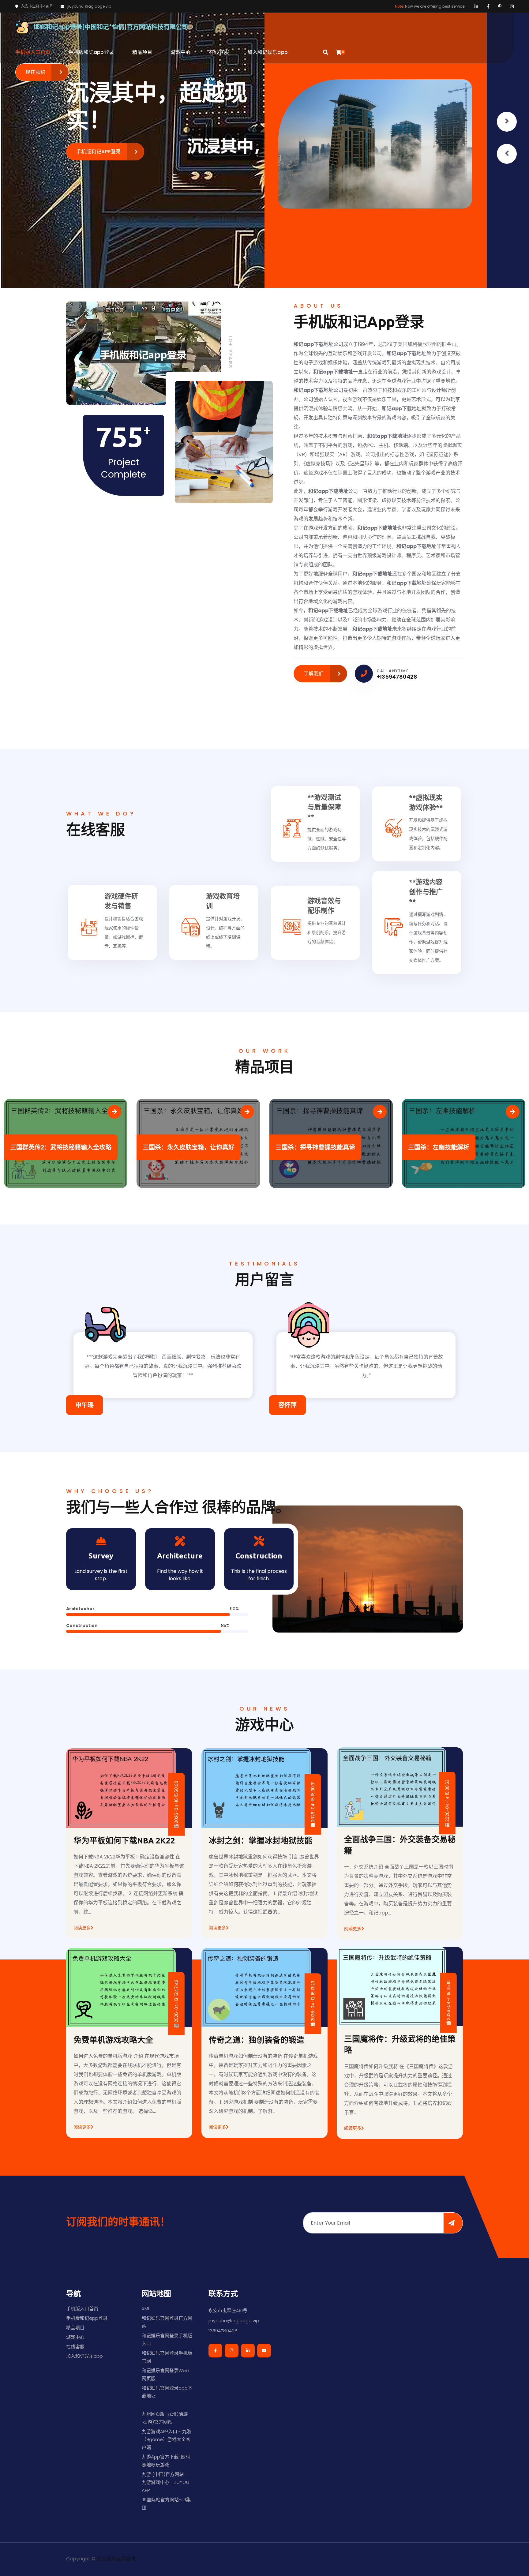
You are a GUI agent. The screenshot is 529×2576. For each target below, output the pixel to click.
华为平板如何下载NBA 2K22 (124, 1841)
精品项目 (142, 52)
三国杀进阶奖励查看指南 (442, 1147)
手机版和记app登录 (91, 52)
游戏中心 (181, 52)
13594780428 (223, 2331)
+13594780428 (397, 677)
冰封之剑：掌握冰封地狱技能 (261, 1841)
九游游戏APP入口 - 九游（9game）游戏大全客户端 (167, 2439)
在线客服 (219, 52)
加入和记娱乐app (268, 52)
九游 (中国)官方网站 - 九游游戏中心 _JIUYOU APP (165, 2482)
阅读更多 (82, 1928)
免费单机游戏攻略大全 (113, 2040)
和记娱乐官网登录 (116, 2559)
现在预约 (36, 72)
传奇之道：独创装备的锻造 (257, 2040)
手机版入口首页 (33, 52)
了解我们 (314, 674)
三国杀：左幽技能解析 (306, 1147)
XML (146, 2309)
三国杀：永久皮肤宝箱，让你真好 (56, 1147)
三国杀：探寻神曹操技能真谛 (182, 1147)
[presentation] (507, 154)
